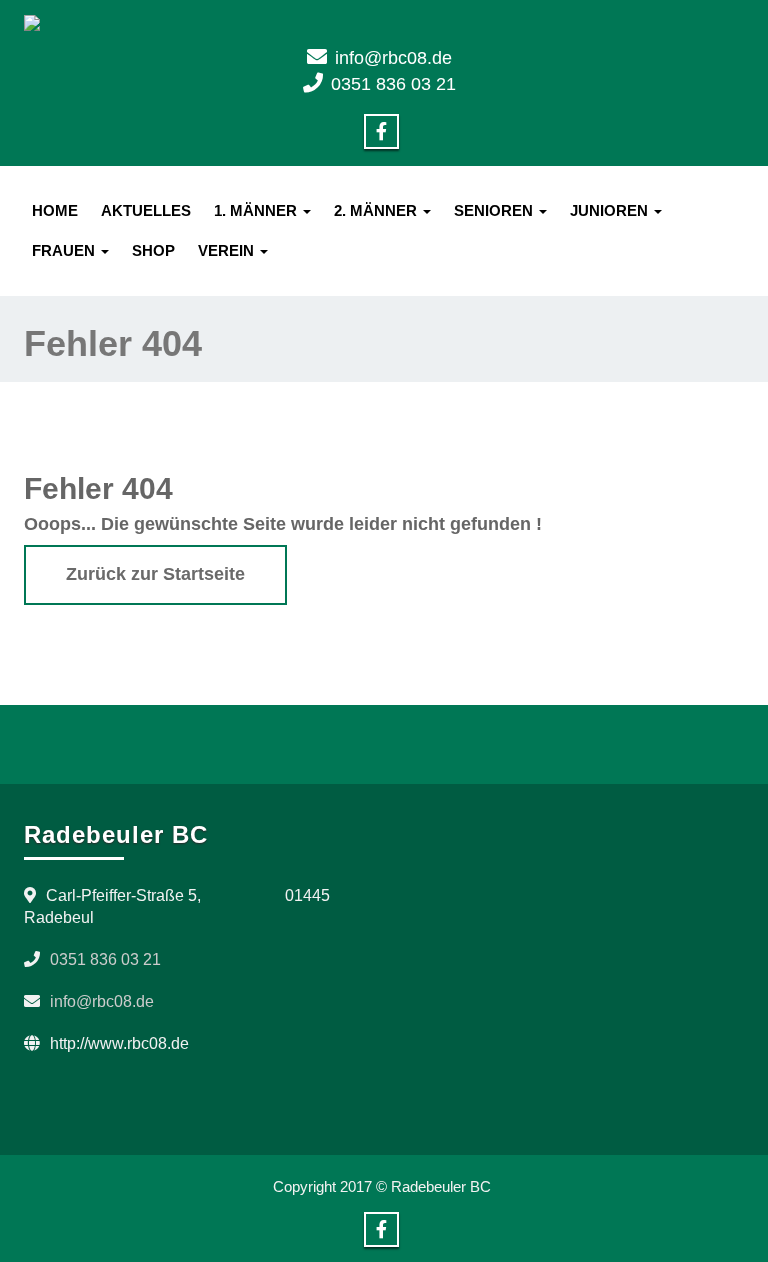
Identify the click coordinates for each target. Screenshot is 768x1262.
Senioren (495, 210)
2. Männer (377, 210)
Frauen (65, 250)
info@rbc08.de (393, 58)
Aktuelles (146, 210)
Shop (153, 250)
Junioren (611, 210)
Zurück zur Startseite (155, 574)
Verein (228, 250)
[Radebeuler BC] (384, 23)
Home (55, 210)
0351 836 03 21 (393, 84)
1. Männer (257, 210)
